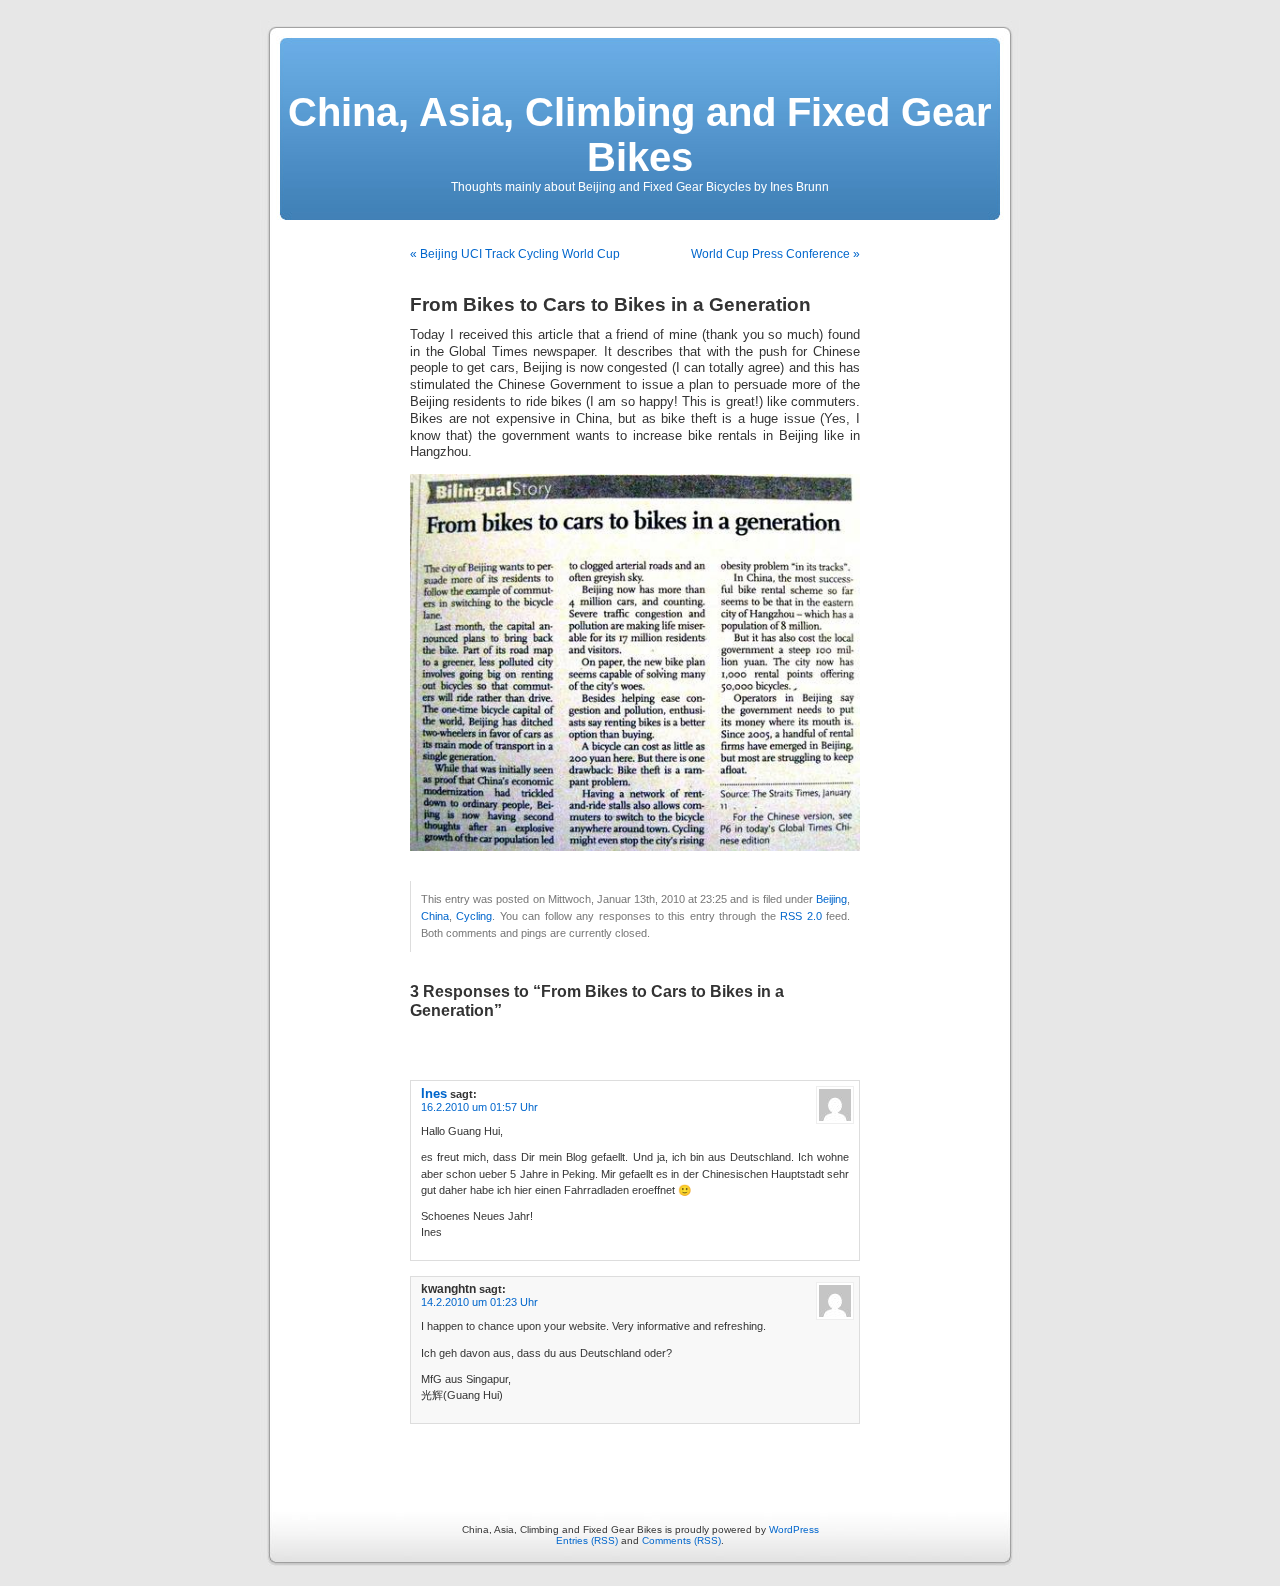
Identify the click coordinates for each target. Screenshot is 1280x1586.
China (435, 916)
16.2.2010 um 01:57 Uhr (479, 1107)
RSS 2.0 (800, 916)
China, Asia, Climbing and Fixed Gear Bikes (640, 134)
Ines (434, 1093)
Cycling (474, 916)
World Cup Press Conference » (775, 254)
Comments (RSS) (681, 1540)
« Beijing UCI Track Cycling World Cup (515, 254)
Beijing (831, 899)
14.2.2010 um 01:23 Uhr (479, 1302)
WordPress (794, 1529)
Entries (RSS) (587, 1540)
